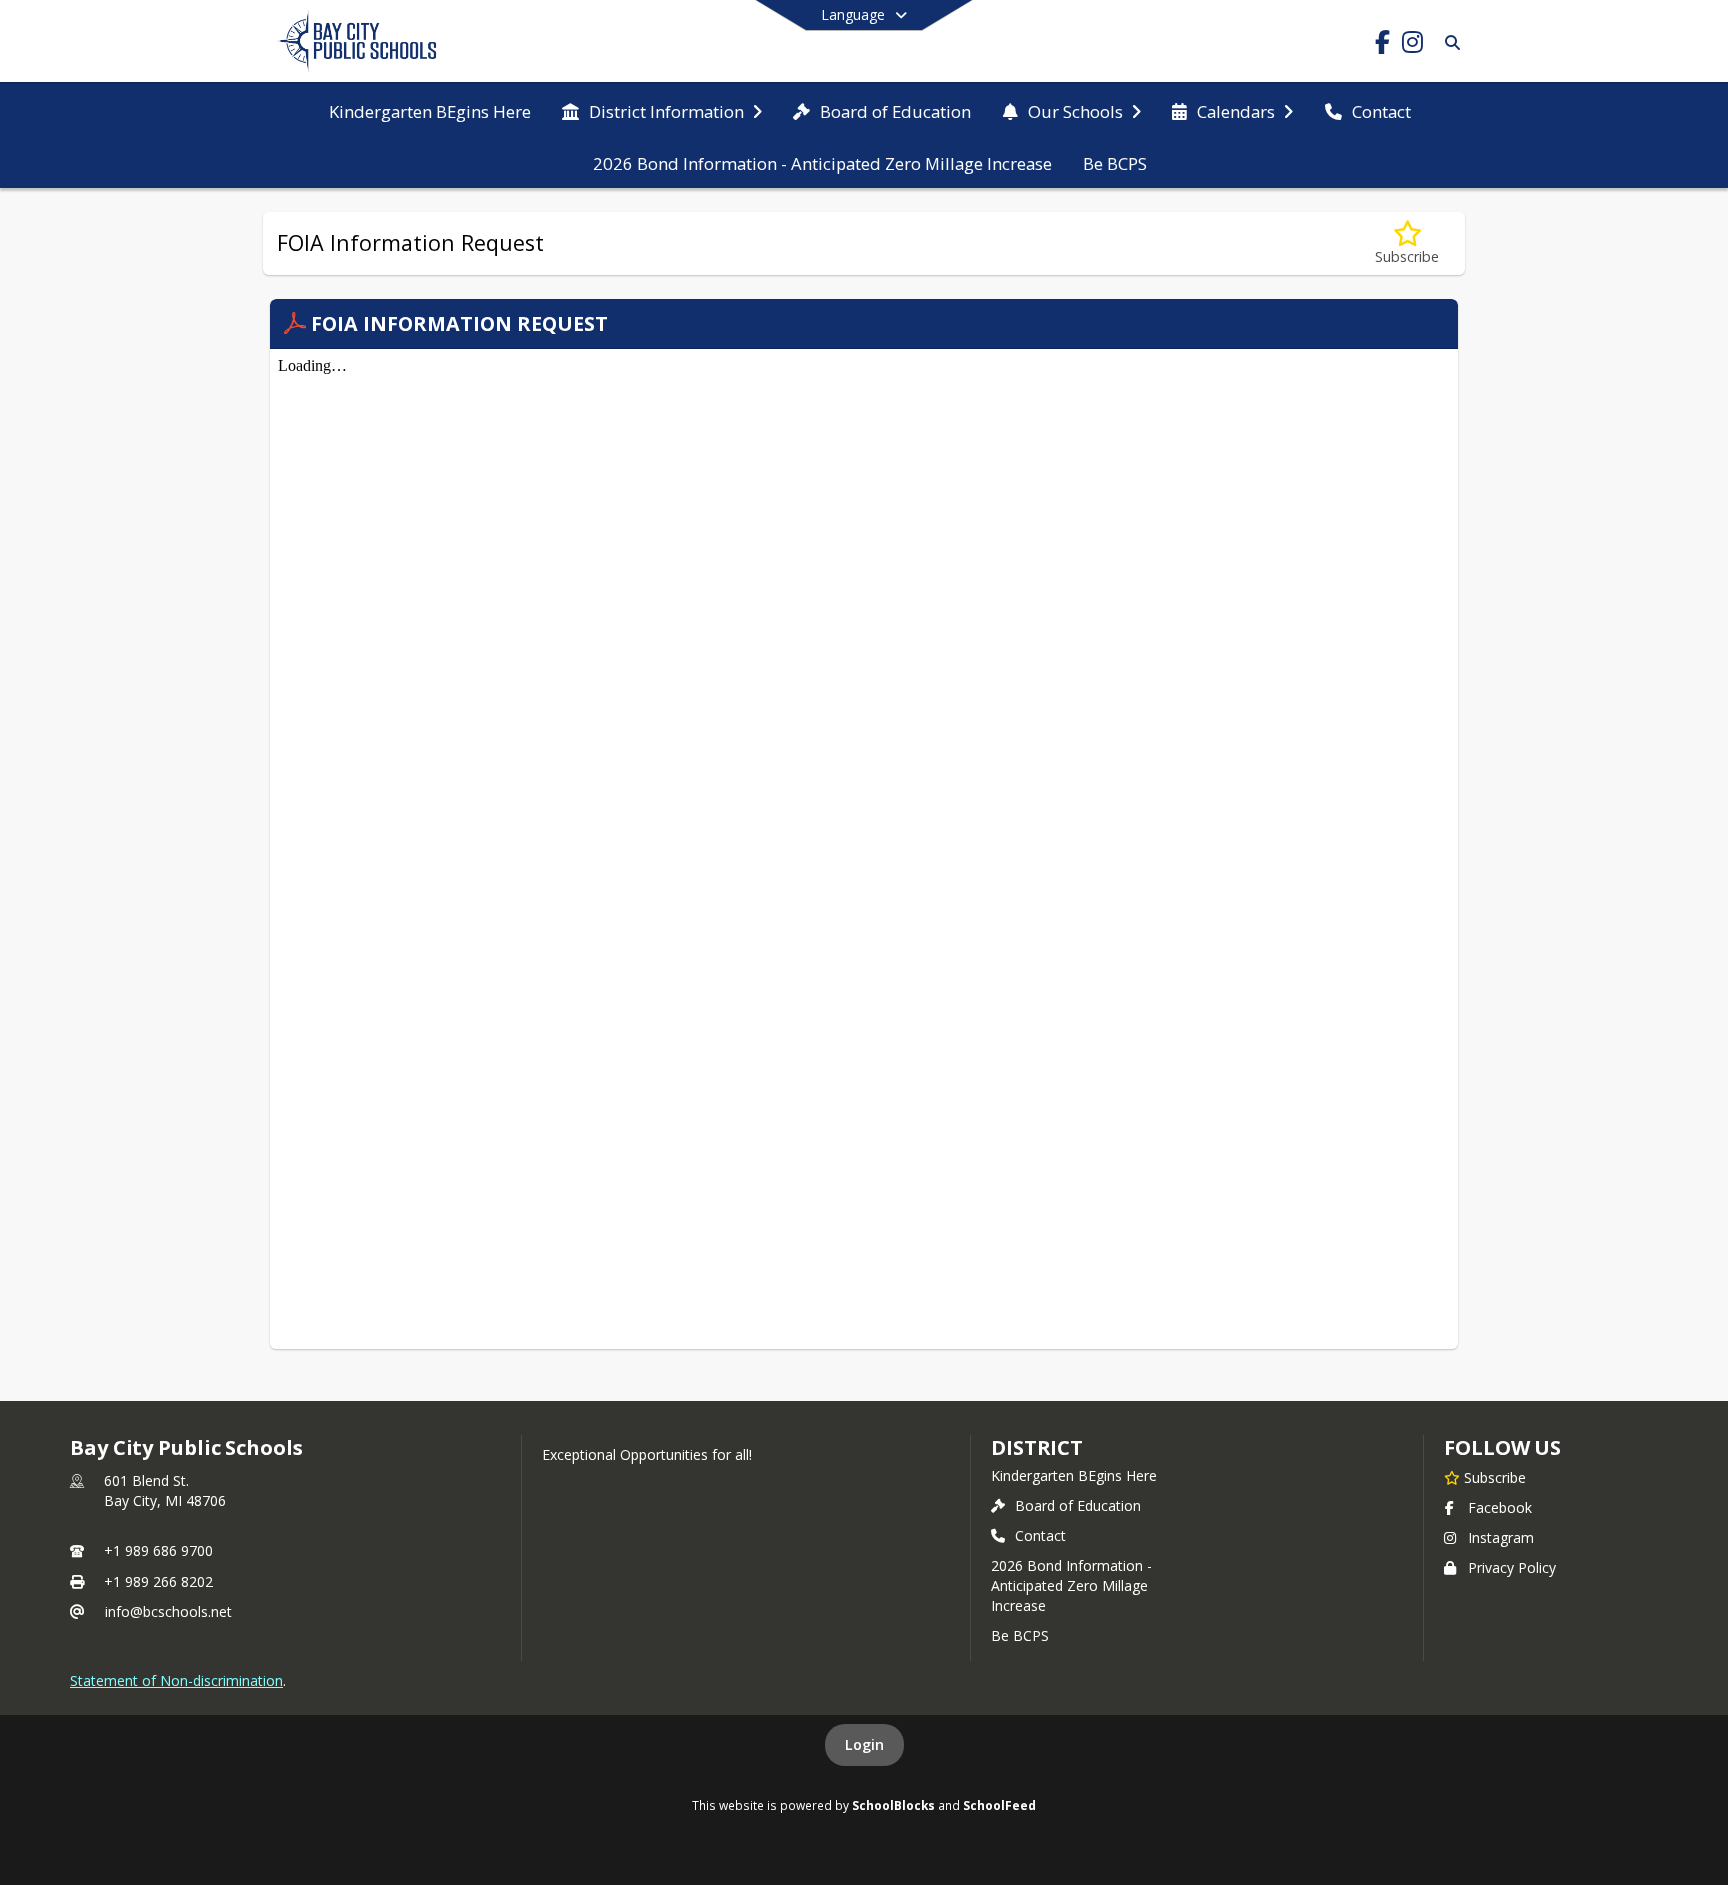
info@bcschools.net (168, 1611)
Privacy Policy (1512, 1567)
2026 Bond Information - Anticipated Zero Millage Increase (1071, 1585)
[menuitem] (430, 110)
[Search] (1448, 42)
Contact (1040, 1535)
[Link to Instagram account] (1412, 45)
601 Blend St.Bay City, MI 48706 (165, 1490)
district (1037, 1447)
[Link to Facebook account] (1382, 45)
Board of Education (1078, 1505)
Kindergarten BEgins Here (1074, 1475)
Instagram (1501, 1537)
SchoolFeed (999, 1805)
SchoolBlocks (893, 1805)
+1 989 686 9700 (158, 1550)
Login (864, 1744)
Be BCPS (1020, 1635)
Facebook (1500, 1507)
